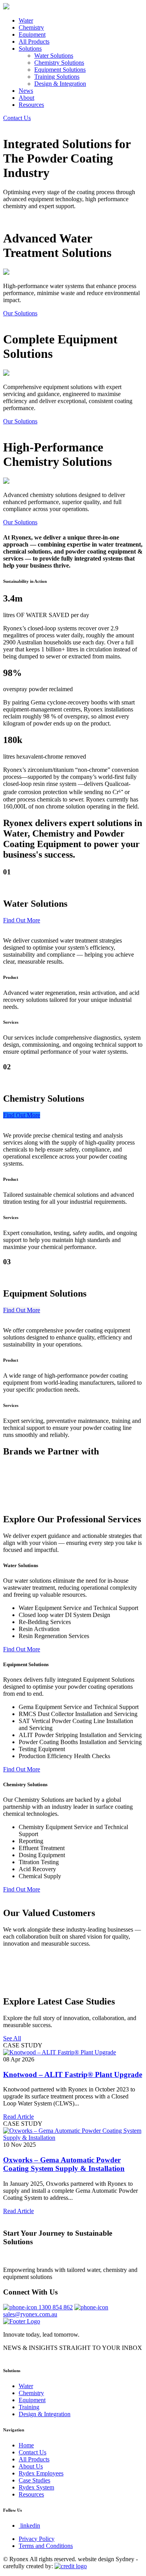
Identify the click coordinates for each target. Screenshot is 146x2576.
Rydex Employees (41, 2473)
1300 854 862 (56, 2307)
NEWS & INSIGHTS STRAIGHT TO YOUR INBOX (73, 2348)
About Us (31, 2466)
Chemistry (31, 27)
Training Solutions (57, 77)
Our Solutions (20, 313)
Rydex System (36, 2487)
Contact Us (17, 118)
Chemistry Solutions (59, 63)
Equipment (32, 34)
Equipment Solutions (60, 70)
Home (26, 2445)
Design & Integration (60, 84)
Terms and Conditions (46, 2546)
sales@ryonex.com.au (30, 2314)
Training (29, 2407)
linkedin (30, 2526)
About (26, 98)
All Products (34, 42)
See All (12, 2038)
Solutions (30, 49)
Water (26, 20)
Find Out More (22, 920)
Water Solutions (54, 56)
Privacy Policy (37, 2539)
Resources (31, 105)
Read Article (18, 2117)
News (26, 91)
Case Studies (34, 2480)
